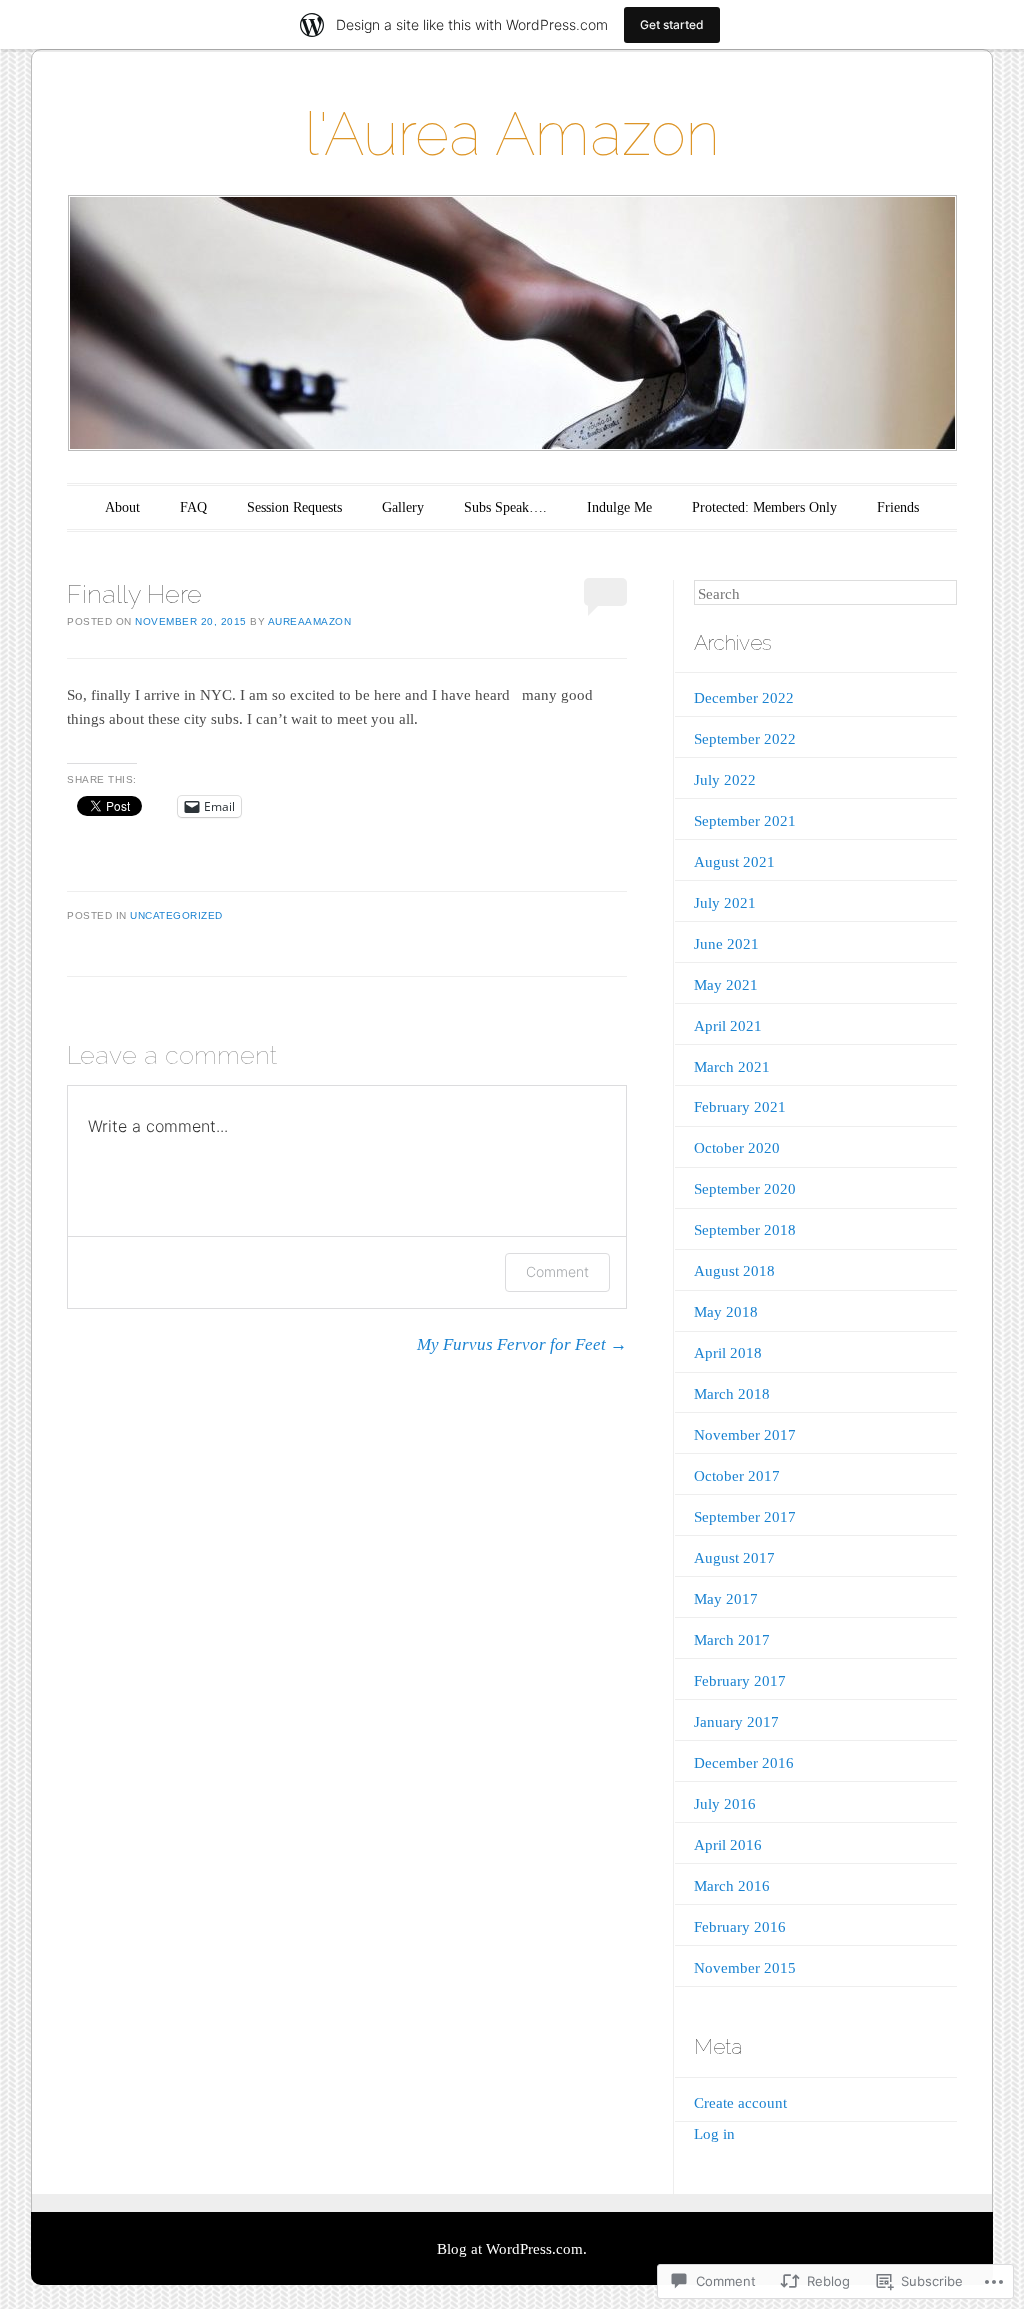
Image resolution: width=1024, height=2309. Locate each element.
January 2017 (736, 1722)
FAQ (193, 507)
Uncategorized (176, 915)
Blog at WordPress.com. (512, 2249)
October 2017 (737, 1476)
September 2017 (745, 1517)
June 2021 (726, 944)
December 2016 (744, 1763)
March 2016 (732, 1886)
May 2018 (726, 1312)
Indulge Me (619, 507)
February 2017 (740, 1681)
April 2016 (728, 1845)
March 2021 (732, 1067)
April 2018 (728, 1353)
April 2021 (728, 1026)
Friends (898, 507)
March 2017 (732, 1640)
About (122, 507)
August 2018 (734, 1271)
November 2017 (745, 1435)
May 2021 (726, 985)
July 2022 (725, 780)
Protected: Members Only (764, 507)
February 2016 (740, 1927)
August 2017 (734, 1558)
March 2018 (732, 1394)
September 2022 (745, 739)
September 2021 (745, 821)
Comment (557, 1271)
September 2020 (745, 1189)
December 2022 (744, 698)
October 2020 (737, 1148)
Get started (672, 24)
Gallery (403, 507)
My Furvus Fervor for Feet (522, 1344)
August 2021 (734, 862)
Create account (740, 2103)
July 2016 (725, 1804)
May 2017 (726, 1599)
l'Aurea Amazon (512, 134)
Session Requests (294, 507)
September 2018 (745, 1230)
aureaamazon (310, 621)
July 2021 (725, 903)
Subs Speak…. (505, 507)
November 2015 (745, 1968)
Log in (714, 2134)
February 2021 (740, 1107)
